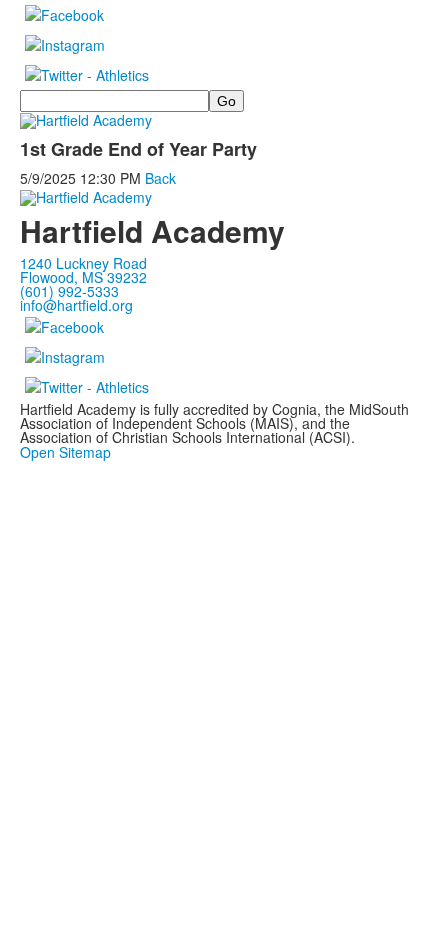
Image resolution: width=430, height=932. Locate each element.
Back (160, 178)
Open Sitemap (65, 452)
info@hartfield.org (76, 305)
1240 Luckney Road (83, 263)
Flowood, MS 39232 (83, 277)
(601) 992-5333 (69, 291)
